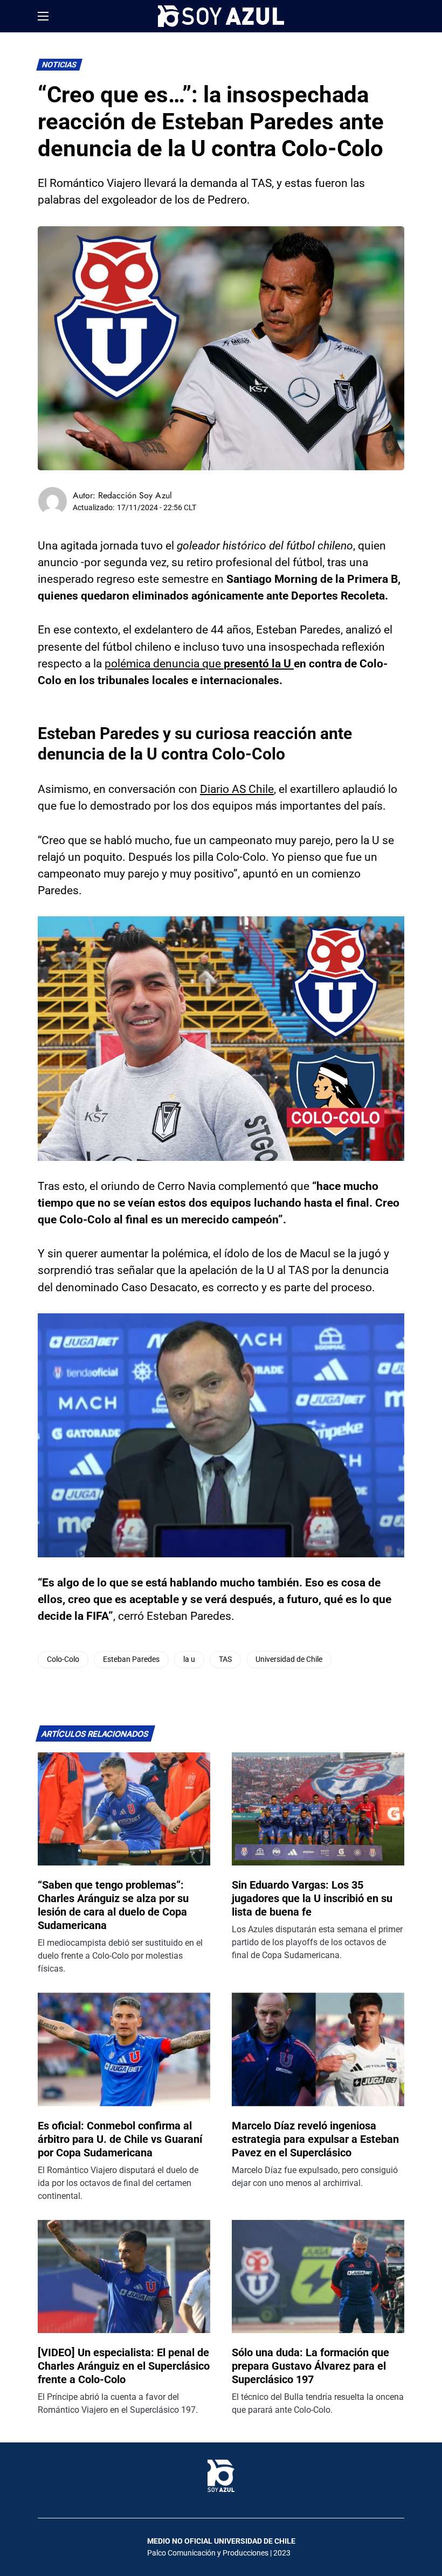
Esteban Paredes (131, 1659)
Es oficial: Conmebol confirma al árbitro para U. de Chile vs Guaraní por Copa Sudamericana (120, 2139)
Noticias (60, 65)
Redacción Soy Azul (135, 495)
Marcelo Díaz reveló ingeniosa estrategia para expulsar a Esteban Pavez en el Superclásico (315, 2139)
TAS (225, 1659)
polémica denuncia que (199, 664)
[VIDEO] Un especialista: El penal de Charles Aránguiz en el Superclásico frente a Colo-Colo (124, 2366)
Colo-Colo (63, 1659)
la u (189, 1659)
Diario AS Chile (237, 789)
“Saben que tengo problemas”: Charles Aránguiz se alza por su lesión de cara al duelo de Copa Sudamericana (113, 1905)
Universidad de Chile (289, 1659)
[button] (43, 16)
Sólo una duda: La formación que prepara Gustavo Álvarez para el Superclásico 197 (310, 2366)
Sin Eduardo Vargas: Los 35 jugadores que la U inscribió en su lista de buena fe (312, 1898)
